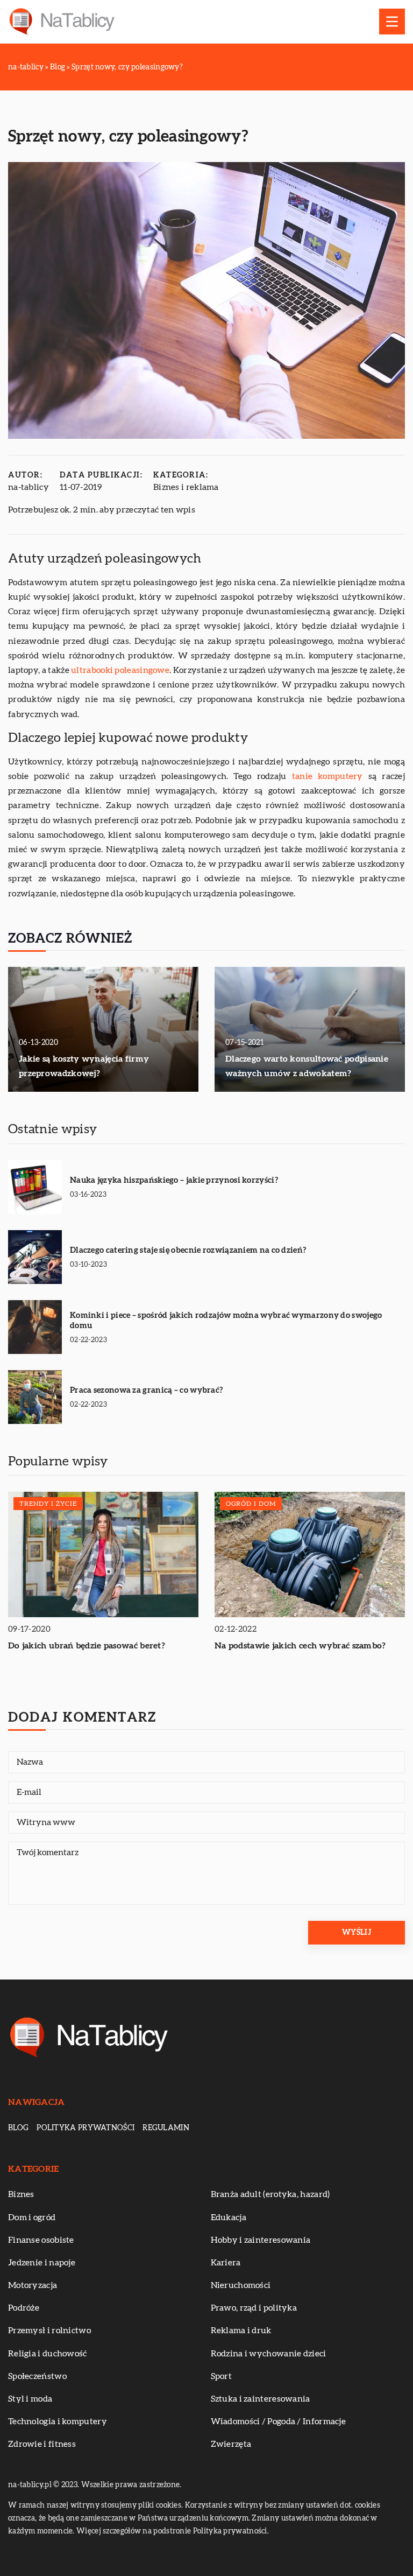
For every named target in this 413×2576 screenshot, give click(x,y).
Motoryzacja (33, 2285)
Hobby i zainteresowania (261, 2240)
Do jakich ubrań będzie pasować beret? (87, 1646)
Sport (222, 2376)
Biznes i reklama (186, 487)
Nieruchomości (241, 2285)
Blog (18, 2128)
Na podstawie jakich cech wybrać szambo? (300, 1646)
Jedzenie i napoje (42, 2263)
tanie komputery (327, 776)
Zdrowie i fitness (42, 2444)
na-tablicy (29, 487)
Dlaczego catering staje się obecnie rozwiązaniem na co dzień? (188, 1250)
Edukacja (229, 2217)
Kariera (226, 2263)
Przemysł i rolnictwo (49, 2331)
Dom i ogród (32, 2217)
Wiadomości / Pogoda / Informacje (279, 2421)
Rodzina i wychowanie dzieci (269, 2354)
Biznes (21, 2194)
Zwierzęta (231, 2444)
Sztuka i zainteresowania (261, 2399)
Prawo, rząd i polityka (254, 2308)
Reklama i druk (241, 2331)
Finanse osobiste (41, 2240)
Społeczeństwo (37, 2376)
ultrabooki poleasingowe (120, 670)
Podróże (24, 2308)
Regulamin (166, 2128)
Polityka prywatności (86, 2128)
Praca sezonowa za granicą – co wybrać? (146, 1390)
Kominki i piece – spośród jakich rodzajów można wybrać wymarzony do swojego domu (226, 1321)
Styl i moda (30, 2399)
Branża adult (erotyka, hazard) (270, 2194)
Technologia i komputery (58, 2421)
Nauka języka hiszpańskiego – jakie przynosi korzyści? (174, 1180)
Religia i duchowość (48, 2354)
